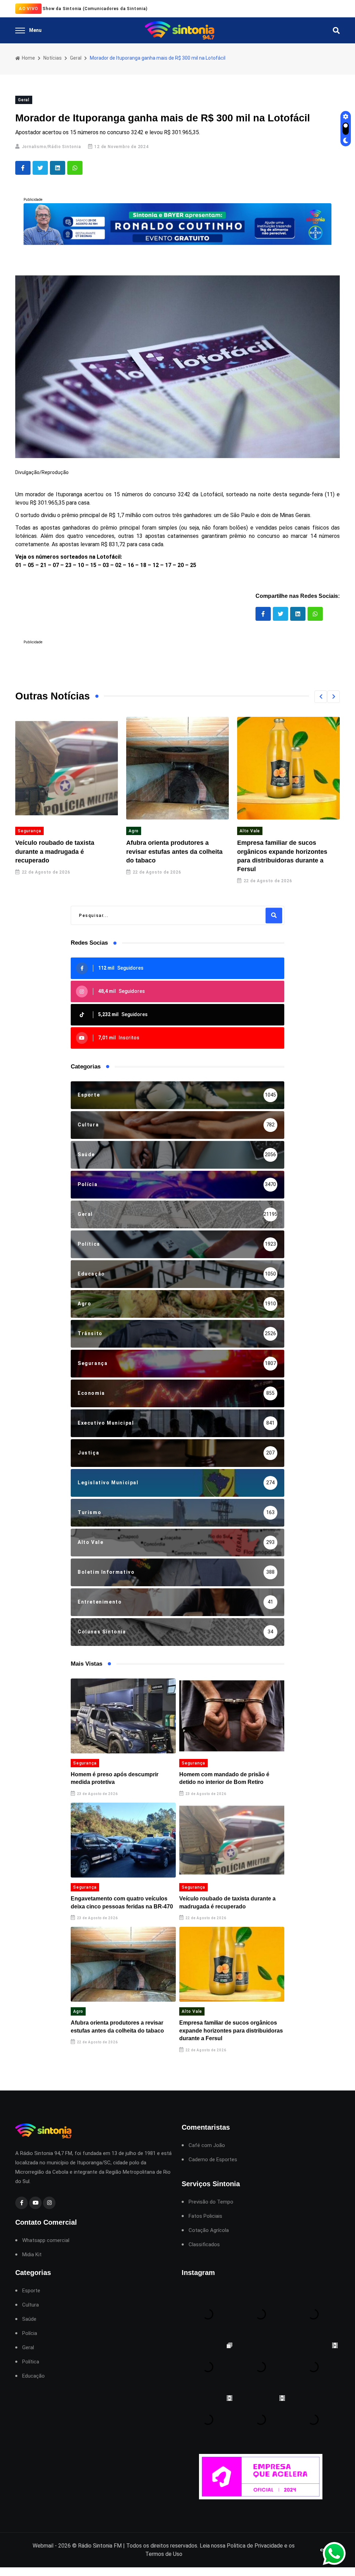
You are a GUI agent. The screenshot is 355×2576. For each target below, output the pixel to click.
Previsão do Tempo (211, 2202)
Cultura (31, 2305)
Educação (33, 2376)
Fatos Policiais (205, 2216)
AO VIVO (28, 8)
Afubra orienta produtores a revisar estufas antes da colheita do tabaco (63, 851)
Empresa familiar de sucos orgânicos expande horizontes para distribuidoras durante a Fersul (231, 2030)
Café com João (207, 2145)
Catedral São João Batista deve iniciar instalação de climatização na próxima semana (286, 851)
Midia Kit (32, 2255)
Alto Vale (139, 831)
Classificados (204, 2245)
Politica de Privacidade (255, 2546)
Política (31, 2362)
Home (28, 58)
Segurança (85, 1763)
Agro (23, 831)
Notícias (53, 58)
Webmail (43, 2546)
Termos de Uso (164, 2554)
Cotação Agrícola (209, 2230)
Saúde (29, 2319)
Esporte (31, 2291)
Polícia (30, 2333)
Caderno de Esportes (213, 2160)
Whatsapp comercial (46, 2240)
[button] (321, 697)
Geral (76, 58)
